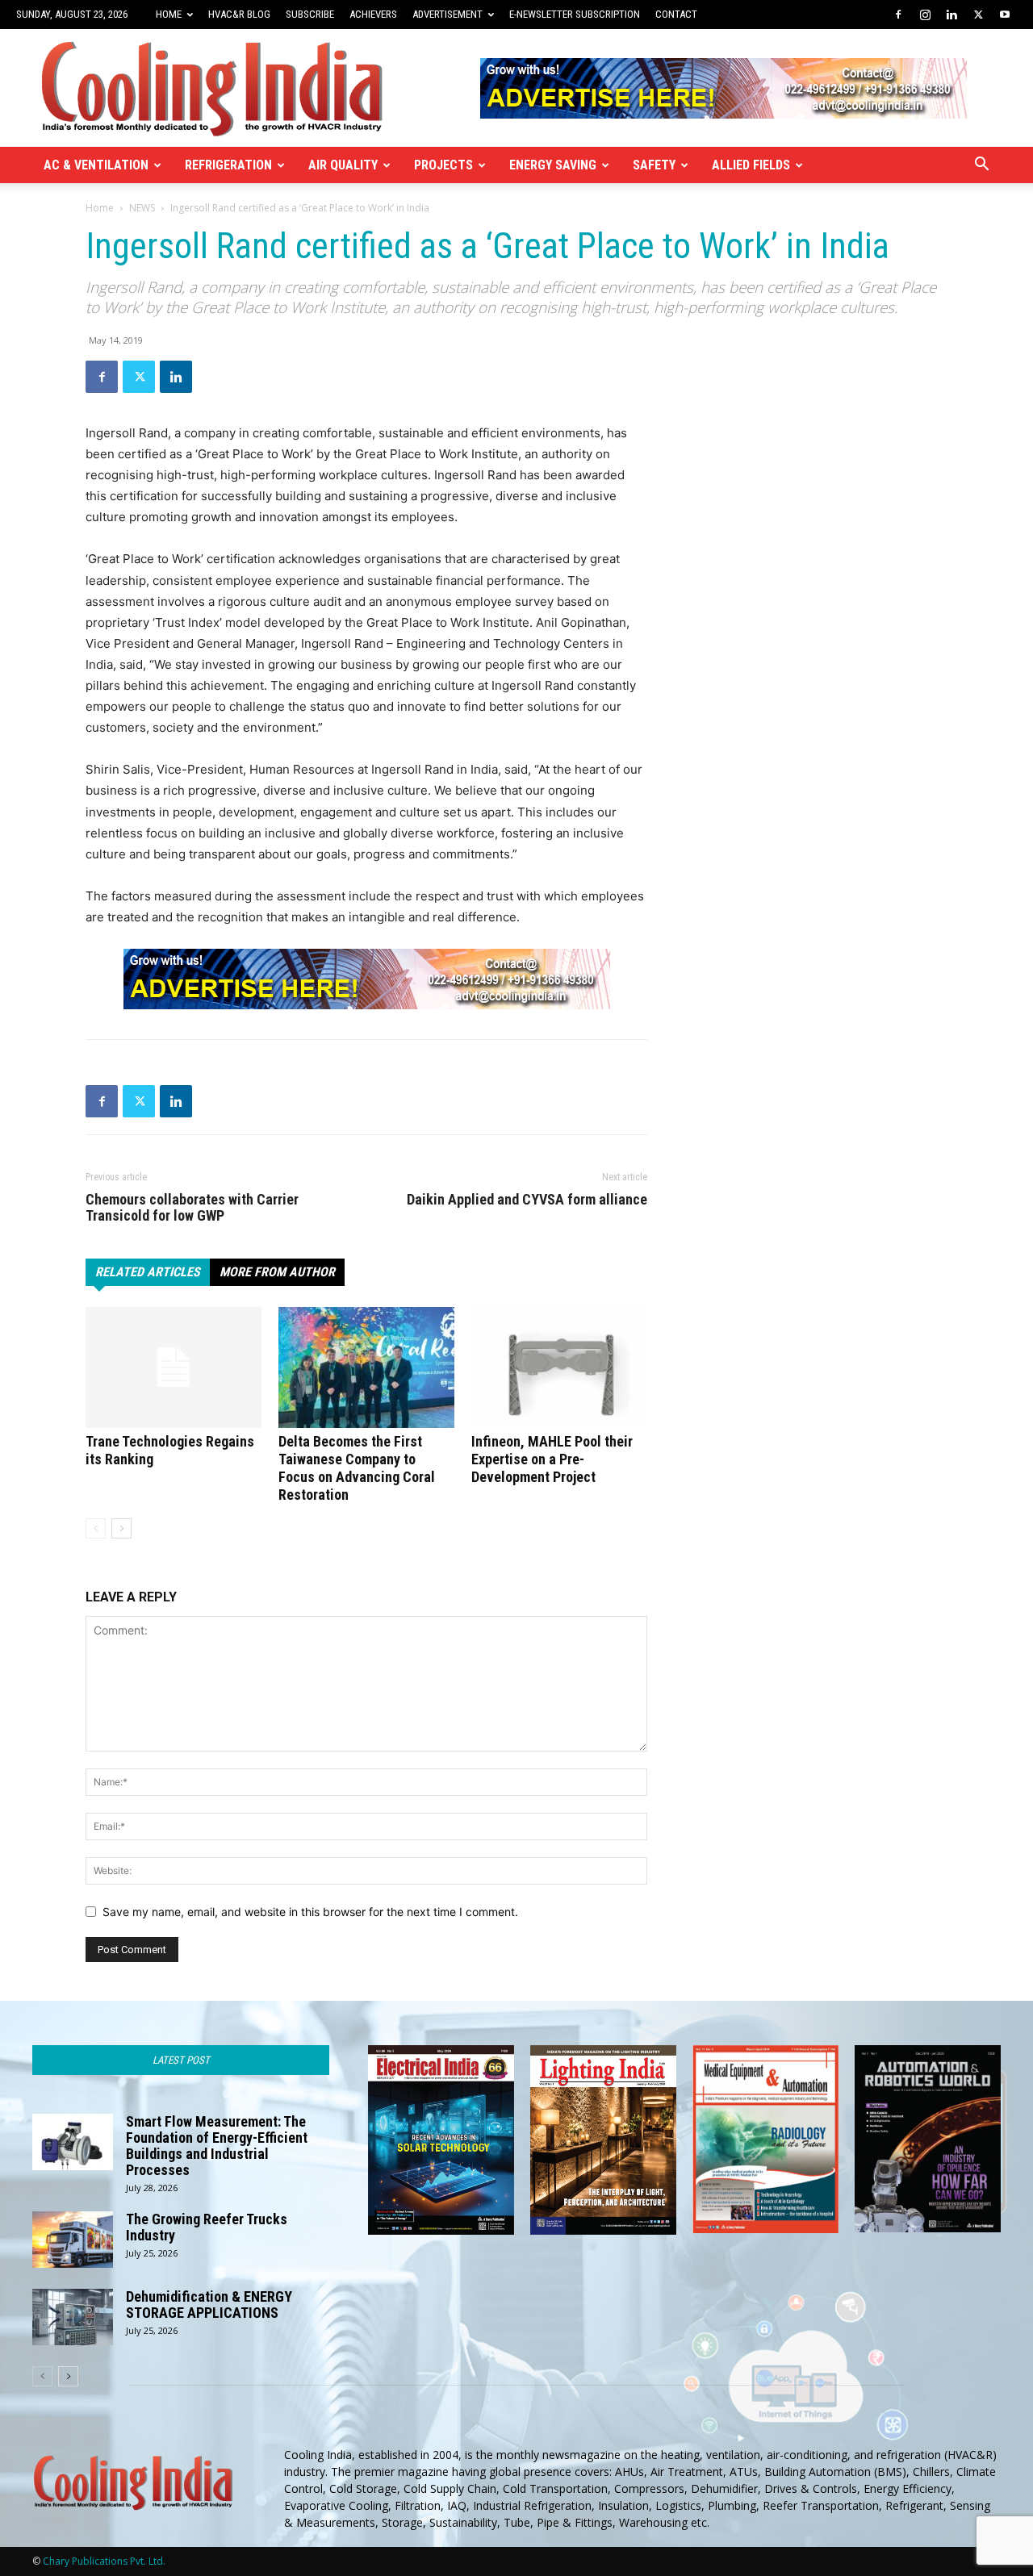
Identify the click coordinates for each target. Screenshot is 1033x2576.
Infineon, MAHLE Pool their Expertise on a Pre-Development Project (552, 1459)
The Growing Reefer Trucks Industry (207, 2227)
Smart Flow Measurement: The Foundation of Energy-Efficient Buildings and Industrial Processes (217, 2146)
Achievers (373, 14)
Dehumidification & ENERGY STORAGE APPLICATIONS (209, 2305)
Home (169, 14)
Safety (654, 165)
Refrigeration (228, 165)
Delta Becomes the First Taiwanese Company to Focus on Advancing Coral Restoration (357, 1468)
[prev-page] (96, 1528)
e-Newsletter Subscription (575, 14)
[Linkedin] (951, 15)
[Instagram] (925, 15)
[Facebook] (898, 15)
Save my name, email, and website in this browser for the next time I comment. (310, 1912)
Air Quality (343, 165)
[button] (981, 166)
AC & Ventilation (96, 165)
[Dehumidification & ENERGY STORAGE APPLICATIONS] (73, 2317)
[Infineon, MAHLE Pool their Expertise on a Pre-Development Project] (559, 1367)
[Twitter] (978, 15)
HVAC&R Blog (239, 14)
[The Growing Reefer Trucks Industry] (73, 2240)
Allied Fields (751, 165)
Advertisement (447, 14)
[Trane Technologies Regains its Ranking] (174, 1367)
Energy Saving (553, 165)
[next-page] (121, 1528)
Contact (676, 14)
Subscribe (310, 14)
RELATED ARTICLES (148, 1272)
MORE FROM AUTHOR (277, 1272)
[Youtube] (1005, 15)
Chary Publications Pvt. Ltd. (104, 2561)
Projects (443, 165)
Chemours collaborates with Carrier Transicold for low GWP (192, 1208)
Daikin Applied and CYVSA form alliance (527, 1200)
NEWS (142, 208)
